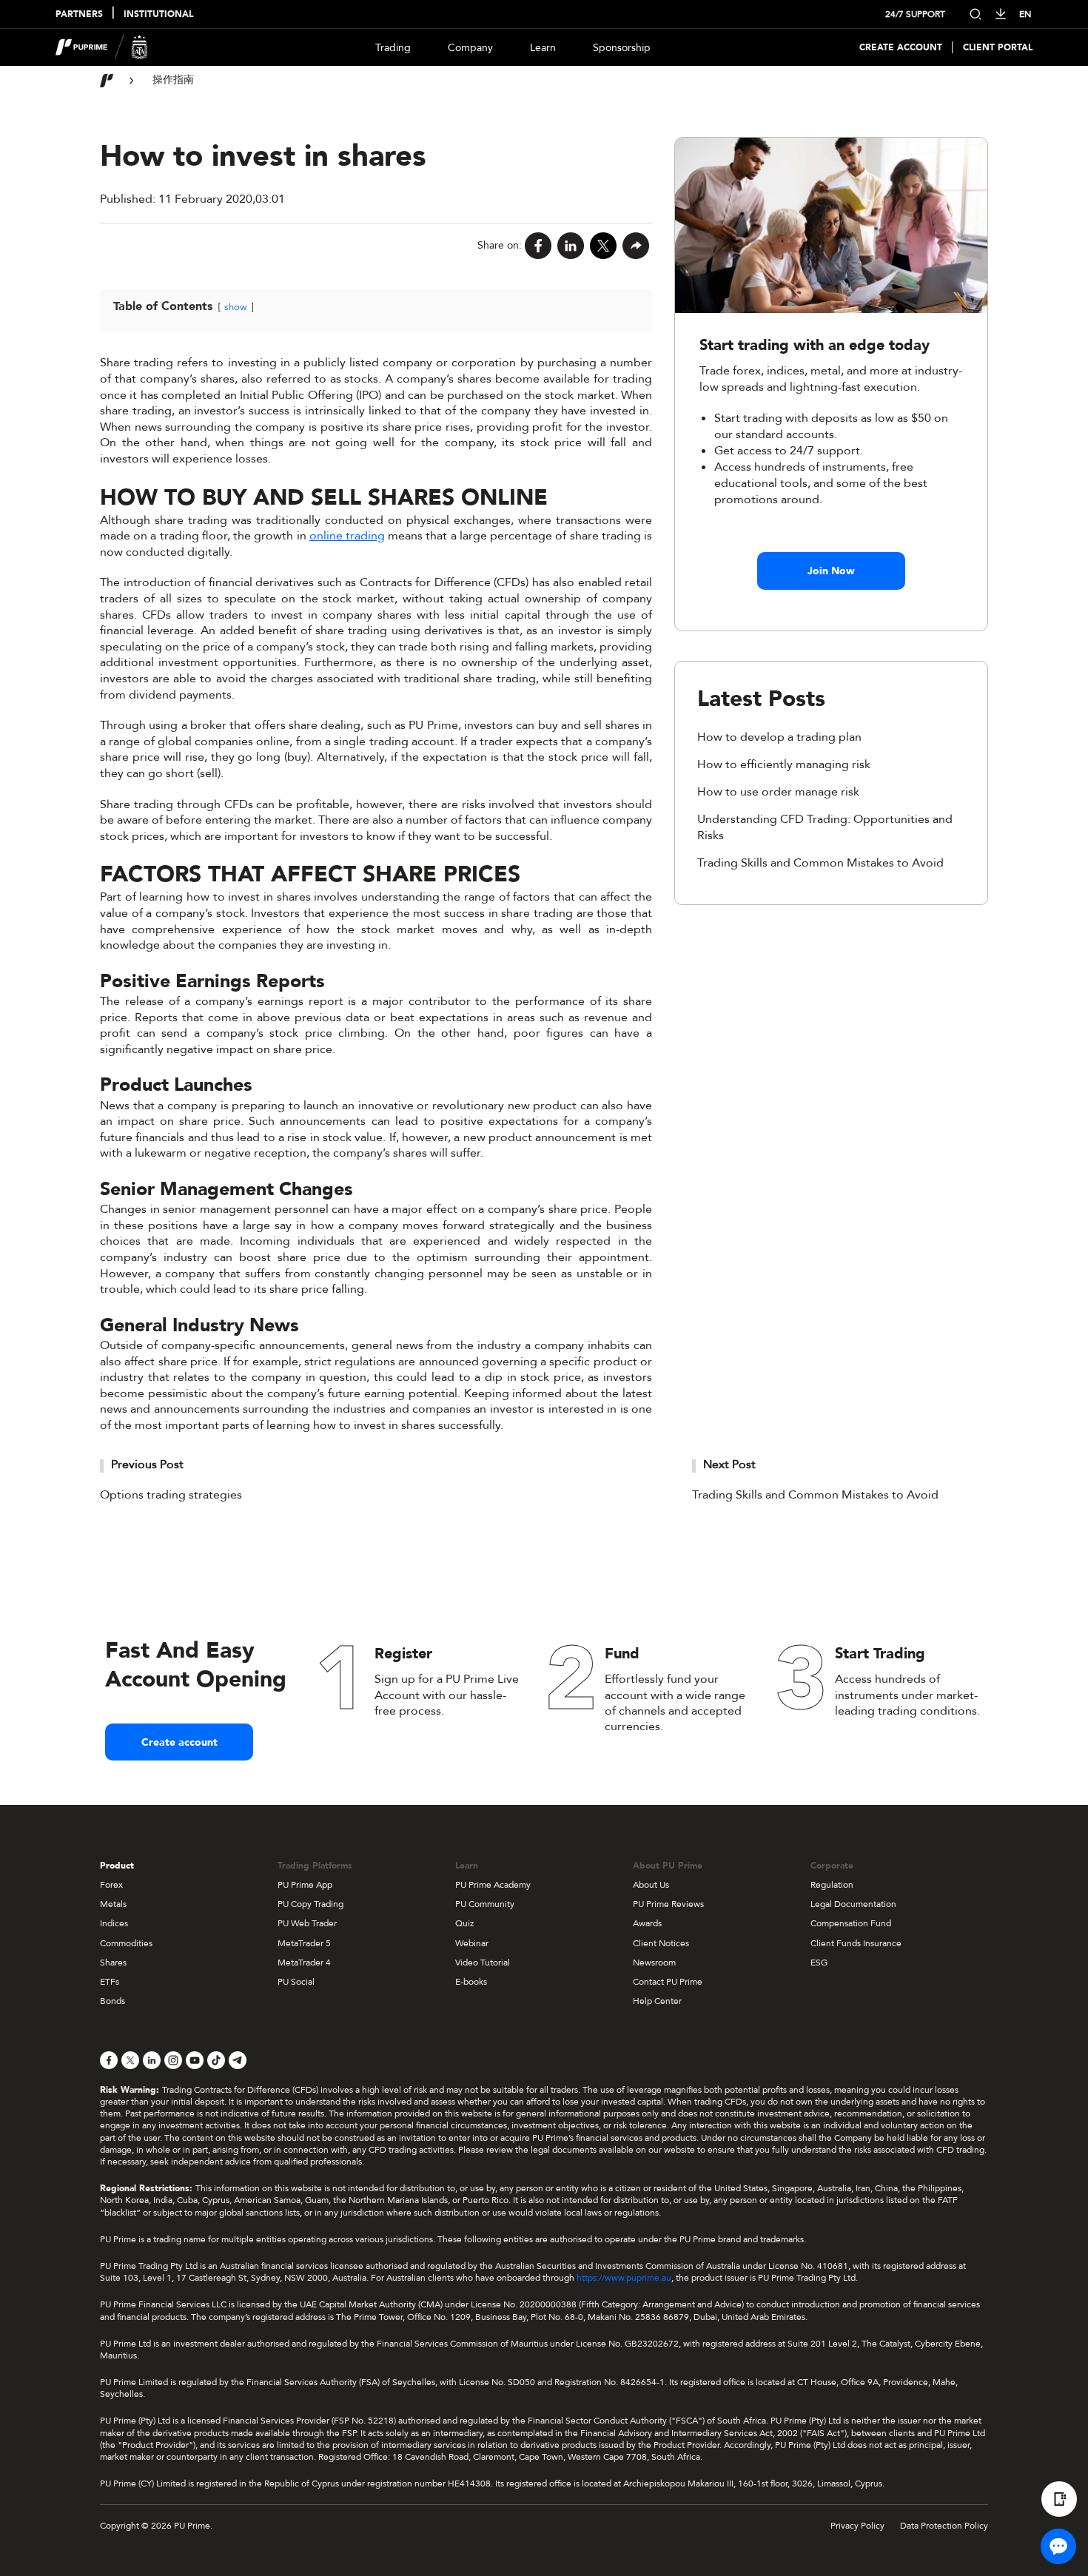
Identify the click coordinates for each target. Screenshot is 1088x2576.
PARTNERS (79, 14)
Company (470, 48)
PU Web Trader (307, 1923)
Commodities (126, 1943)
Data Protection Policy (944, 2526)
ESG (819, 1963)
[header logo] (102, 47)
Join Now (831, 571)
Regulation (832, 1885)
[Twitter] (603, 246)
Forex (111, 1885)
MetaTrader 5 (304, 1943)
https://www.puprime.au (624, 2278)
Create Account (901, 48)
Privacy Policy (857, 2526)
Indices (114, 1923)
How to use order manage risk (778, 792)
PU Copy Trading (310, 1904)
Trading (393, 48)
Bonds (113, 2001)
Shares (113, 1963)
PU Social (296, 1982)
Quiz (464, 1923)
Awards (647, 1923)
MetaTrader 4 (304, 1963)
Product (117, 1866)
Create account (179, 1742)
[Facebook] (538, 246)
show (236, 307)
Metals (113, 1904)
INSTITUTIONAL (158, 14)
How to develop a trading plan (779, 737)
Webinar (472, 1943)
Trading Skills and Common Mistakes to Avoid (820, 863)
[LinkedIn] (571, 246)
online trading (347, 536)
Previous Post (147, 1464)
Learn (543, 48)
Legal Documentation (853, 1904)
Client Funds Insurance (856, 1943)
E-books (471, 1982)
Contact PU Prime (668, 1982)
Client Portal (998, 48)
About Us (651, 1885)
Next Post (729, 1464)
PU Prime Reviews (668, 1904)
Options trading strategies (171, 1495)
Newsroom (654, 1963)
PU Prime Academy (493, 1885)
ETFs (110, 1982)
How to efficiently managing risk (784, 764)
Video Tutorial (483, 1963)
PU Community (485, 1904)
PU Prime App (305, 1885)
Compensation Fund (851, 1923)
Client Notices (661, 1943)
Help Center (657, 2001)
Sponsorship (622, 48)
